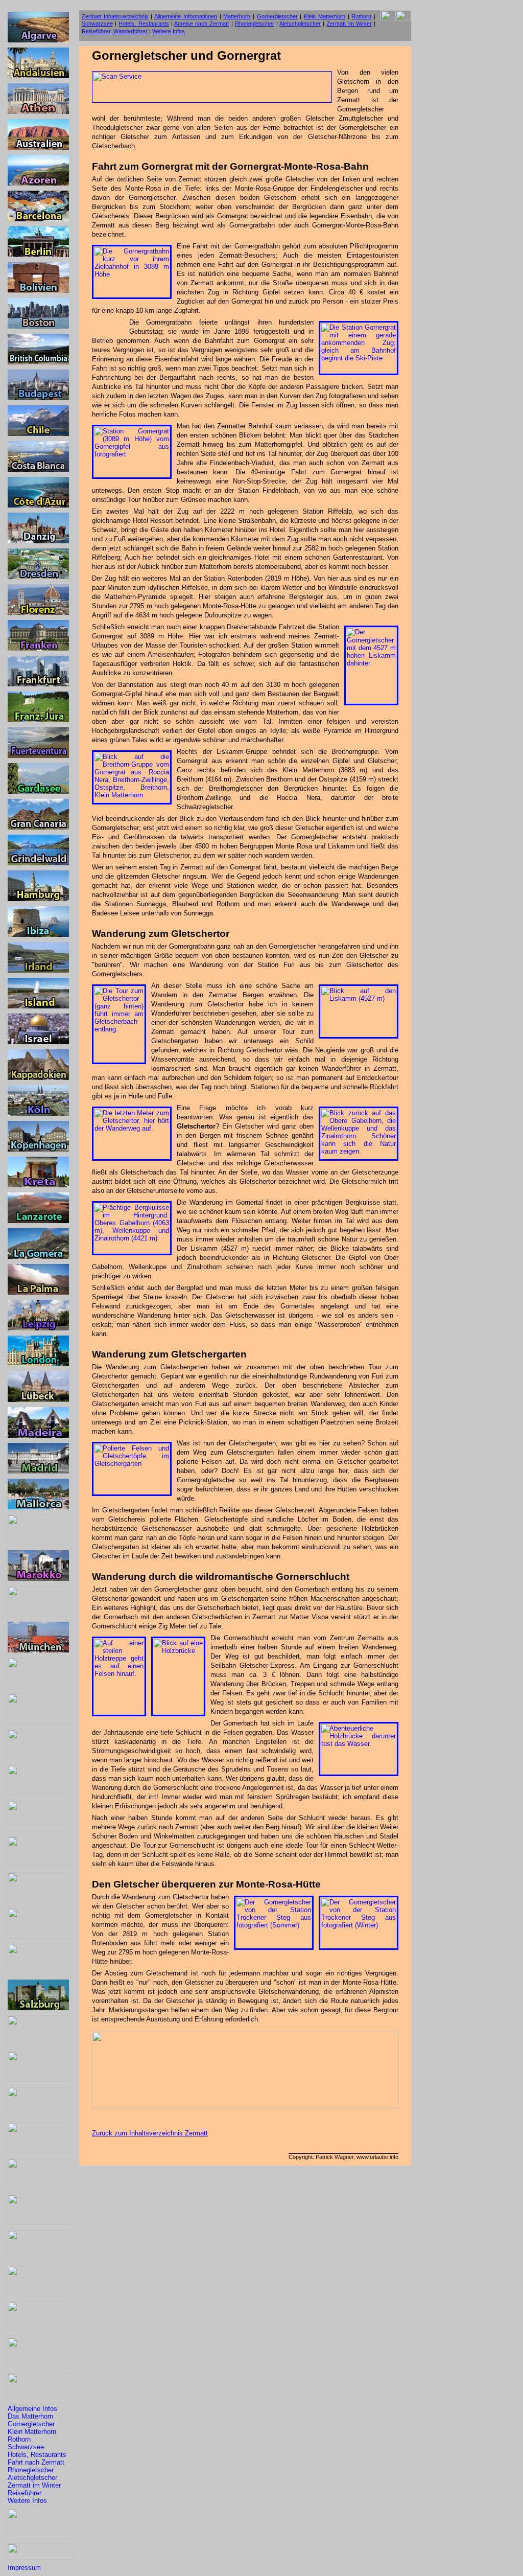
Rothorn (19, 2439)
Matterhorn (237, 16)
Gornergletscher (31, 2424)
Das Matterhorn (30, 2416)
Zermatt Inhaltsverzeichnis (115, 16)
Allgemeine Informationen (186, 16)
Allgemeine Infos (32, 2409)
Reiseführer (25, 2493)
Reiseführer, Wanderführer (115, 31)
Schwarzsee (26, 2447)
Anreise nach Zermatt (201, 24)
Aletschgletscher (32, 2478)
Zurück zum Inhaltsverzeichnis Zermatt (150, 2133)
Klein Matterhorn (32, 2432)
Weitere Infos (27, 2501)
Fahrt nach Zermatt (36, 2462)
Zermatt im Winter (34, 2485)
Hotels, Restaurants (37, 2455)
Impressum (24, 2568)
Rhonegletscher (31, 2470)
